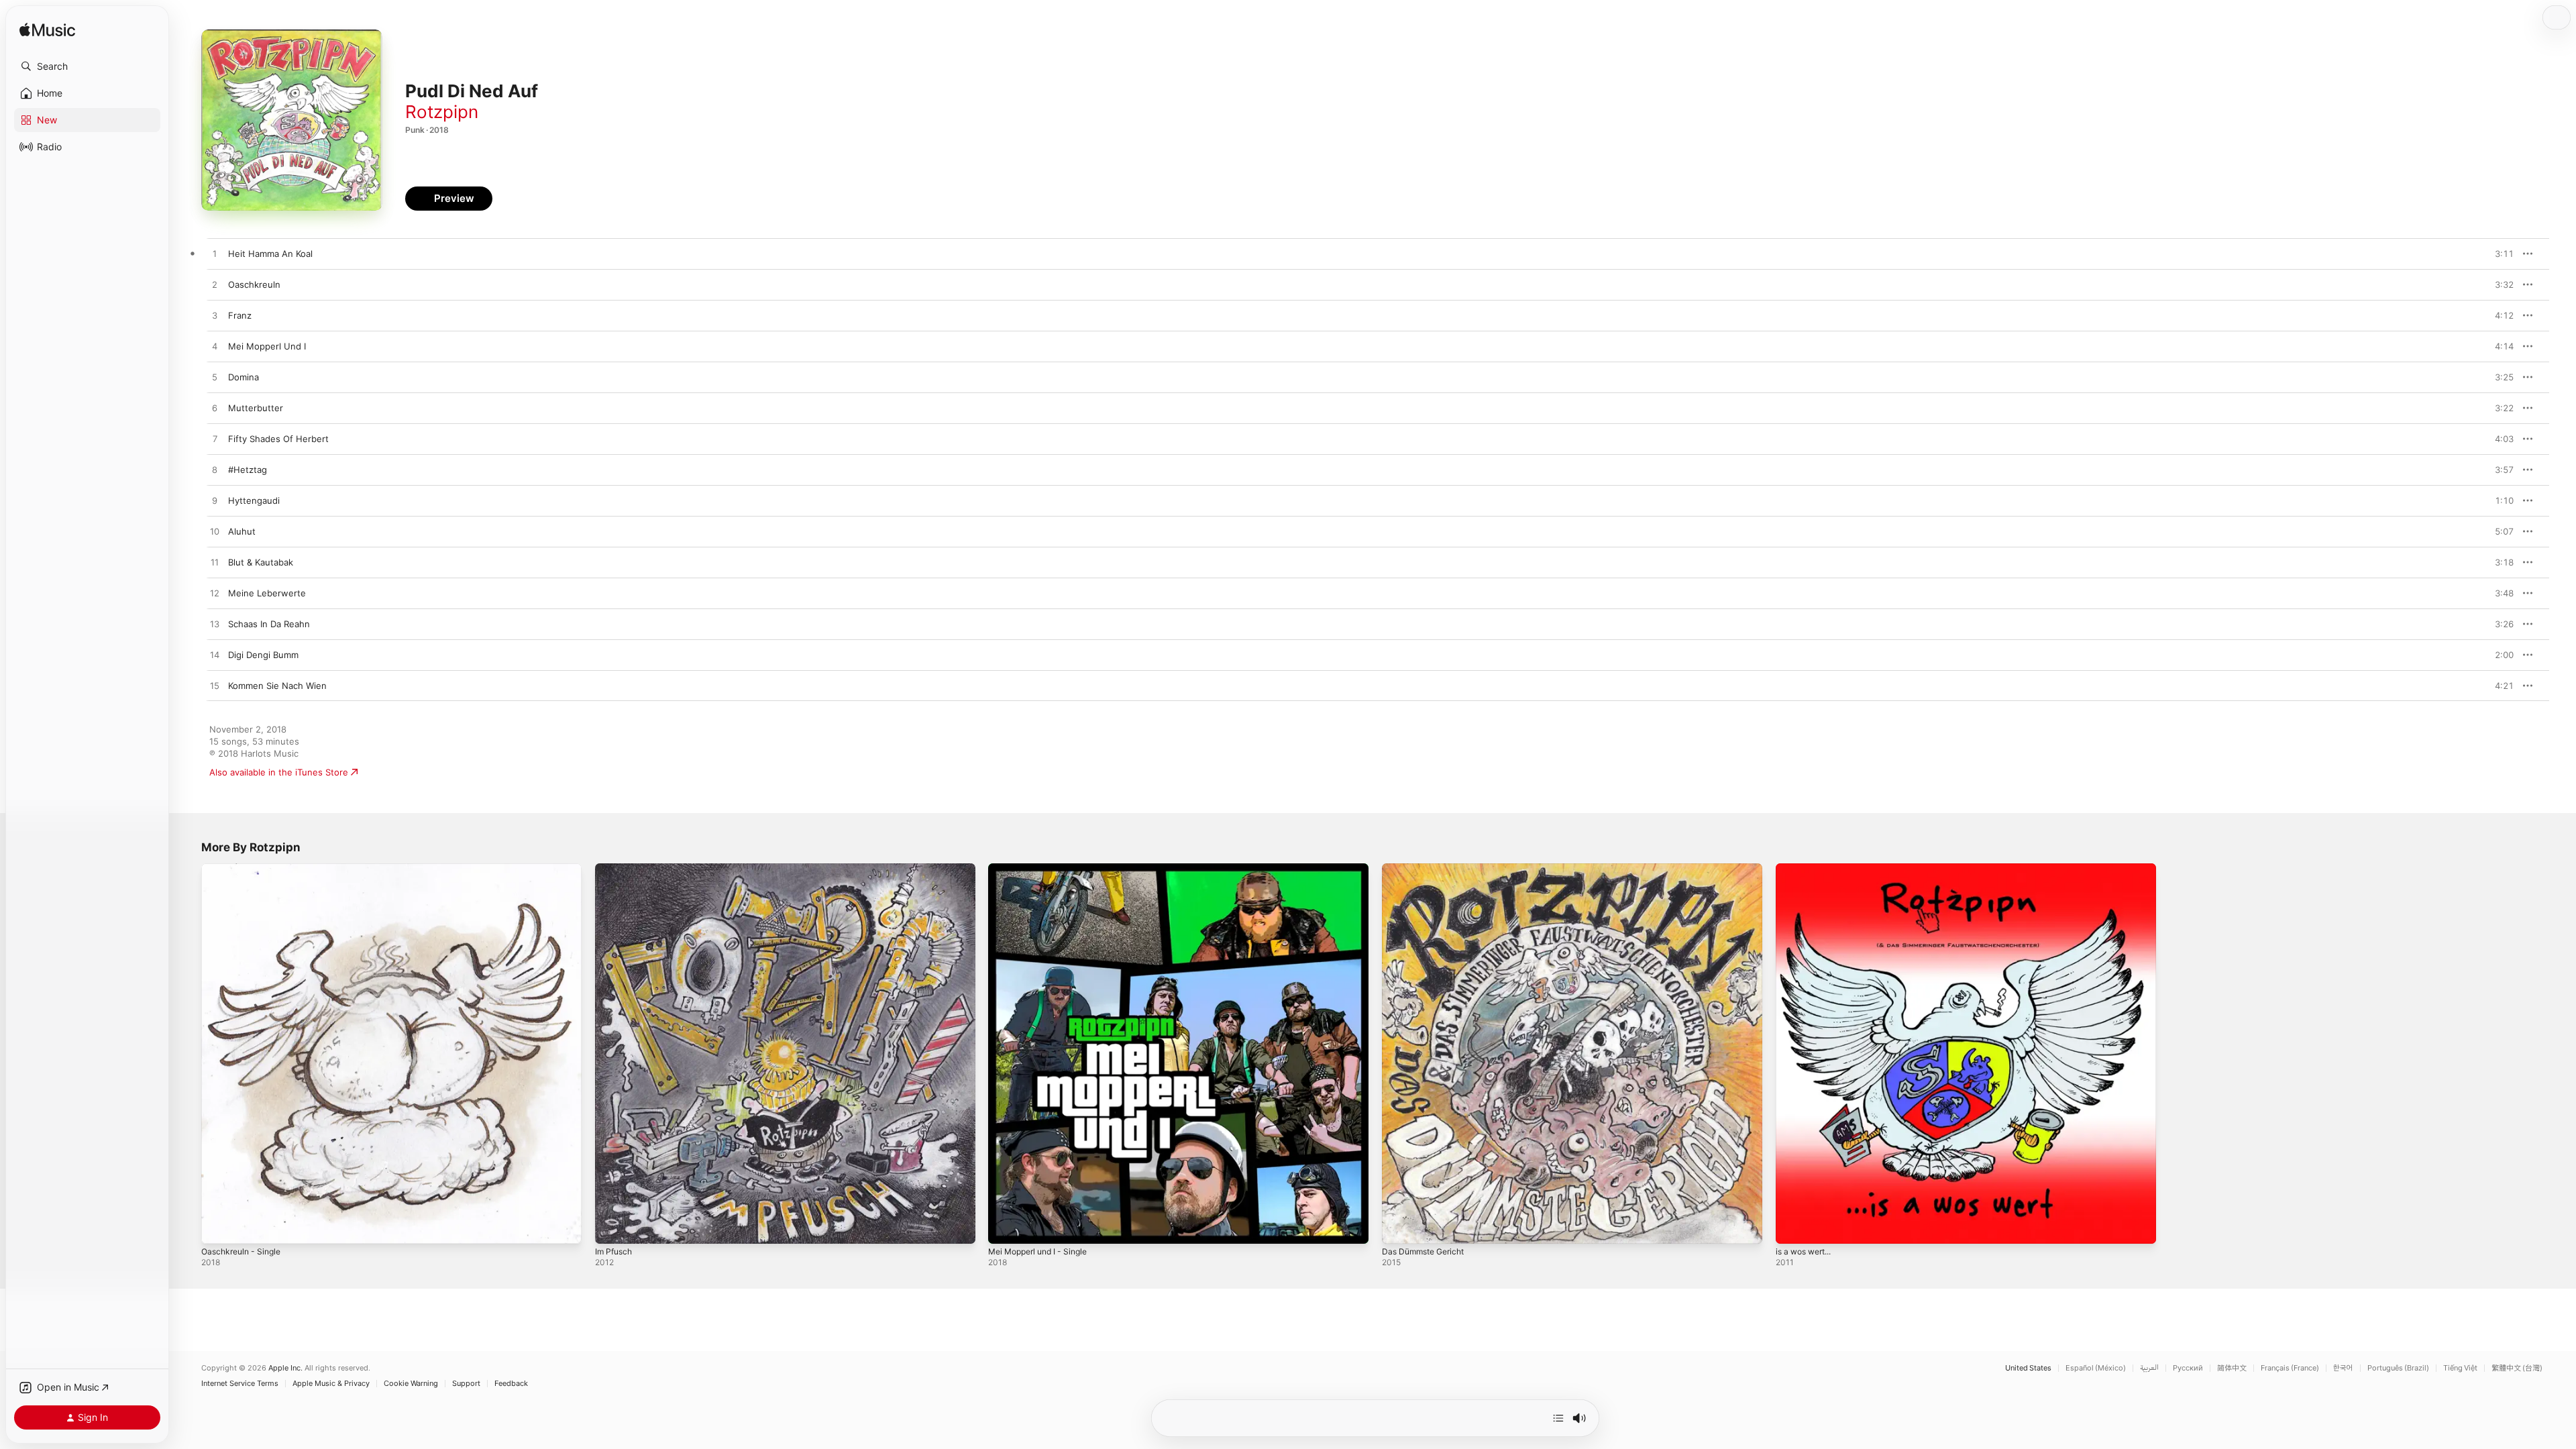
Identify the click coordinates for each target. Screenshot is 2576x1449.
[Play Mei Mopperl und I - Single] (1005, 1227)
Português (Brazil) (2398, 1368)
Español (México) (2096, 1368)
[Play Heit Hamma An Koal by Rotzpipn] (215, 254)
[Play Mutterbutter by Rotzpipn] (215, 409)
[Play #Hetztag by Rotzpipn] (215, 470)
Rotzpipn (442, 112)
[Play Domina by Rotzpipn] (215, 378)
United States (2028, 1368)
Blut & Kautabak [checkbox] (261, 562)
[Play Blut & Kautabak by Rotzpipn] (215, 563)
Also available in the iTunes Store (279, 772)
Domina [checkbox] (244, 377)
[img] (47, 31)
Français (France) (2290, 1368)
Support (466, 1384)
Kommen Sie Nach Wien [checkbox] (277, 686)
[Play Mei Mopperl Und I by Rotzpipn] (215, 347)
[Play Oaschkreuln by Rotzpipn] (215, 285)
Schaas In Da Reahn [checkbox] (269, 624)
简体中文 (2232, 1368)
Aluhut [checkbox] (242, 531)
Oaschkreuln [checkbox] (254, 284)
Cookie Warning (411, 1384)
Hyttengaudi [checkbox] (254, 500)
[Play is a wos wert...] (1792, 1227)
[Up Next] (1558, 1418)
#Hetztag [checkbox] (248, 470)
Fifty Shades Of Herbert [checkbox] (278, 439)
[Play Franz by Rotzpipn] (215, 316)
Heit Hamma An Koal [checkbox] (270, 254)
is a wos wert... (1808, 869)
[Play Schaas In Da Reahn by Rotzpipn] (215, 625)
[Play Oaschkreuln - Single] (218, 1227)
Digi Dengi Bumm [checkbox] (263, 655)
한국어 (2343, 1368)
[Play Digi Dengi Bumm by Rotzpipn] (215, 655)
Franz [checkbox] (240, 315)
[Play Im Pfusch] (612, 1227)
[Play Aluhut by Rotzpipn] (215, 532)
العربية (2149, 1368)
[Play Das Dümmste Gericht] (1399, 1227)
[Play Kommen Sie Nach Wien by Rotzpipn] (215, 686)
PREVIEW (2499, 254)
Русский (2188, 1368)
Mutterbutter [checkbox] (256, 408)
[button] (87, 66)
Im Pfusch (615, 869)
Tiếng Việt (2460, 1368)
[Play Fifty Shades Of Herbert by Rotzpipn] (215, 439)
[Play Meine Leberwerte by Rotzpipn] (215, 594)
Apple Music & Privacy (331, 1384)
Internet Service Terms (240, 1384)
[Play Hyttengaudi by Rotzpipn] (215, 501)
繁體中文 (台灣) (2517, 1368)
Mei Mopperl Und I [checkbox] (267, 346)
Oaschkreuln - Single (245, 869)
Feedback (511, 1384)
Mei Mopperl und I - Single (1044, 869)
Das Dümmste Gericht (1428, 869)
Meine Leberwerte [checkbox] (267, 593)
